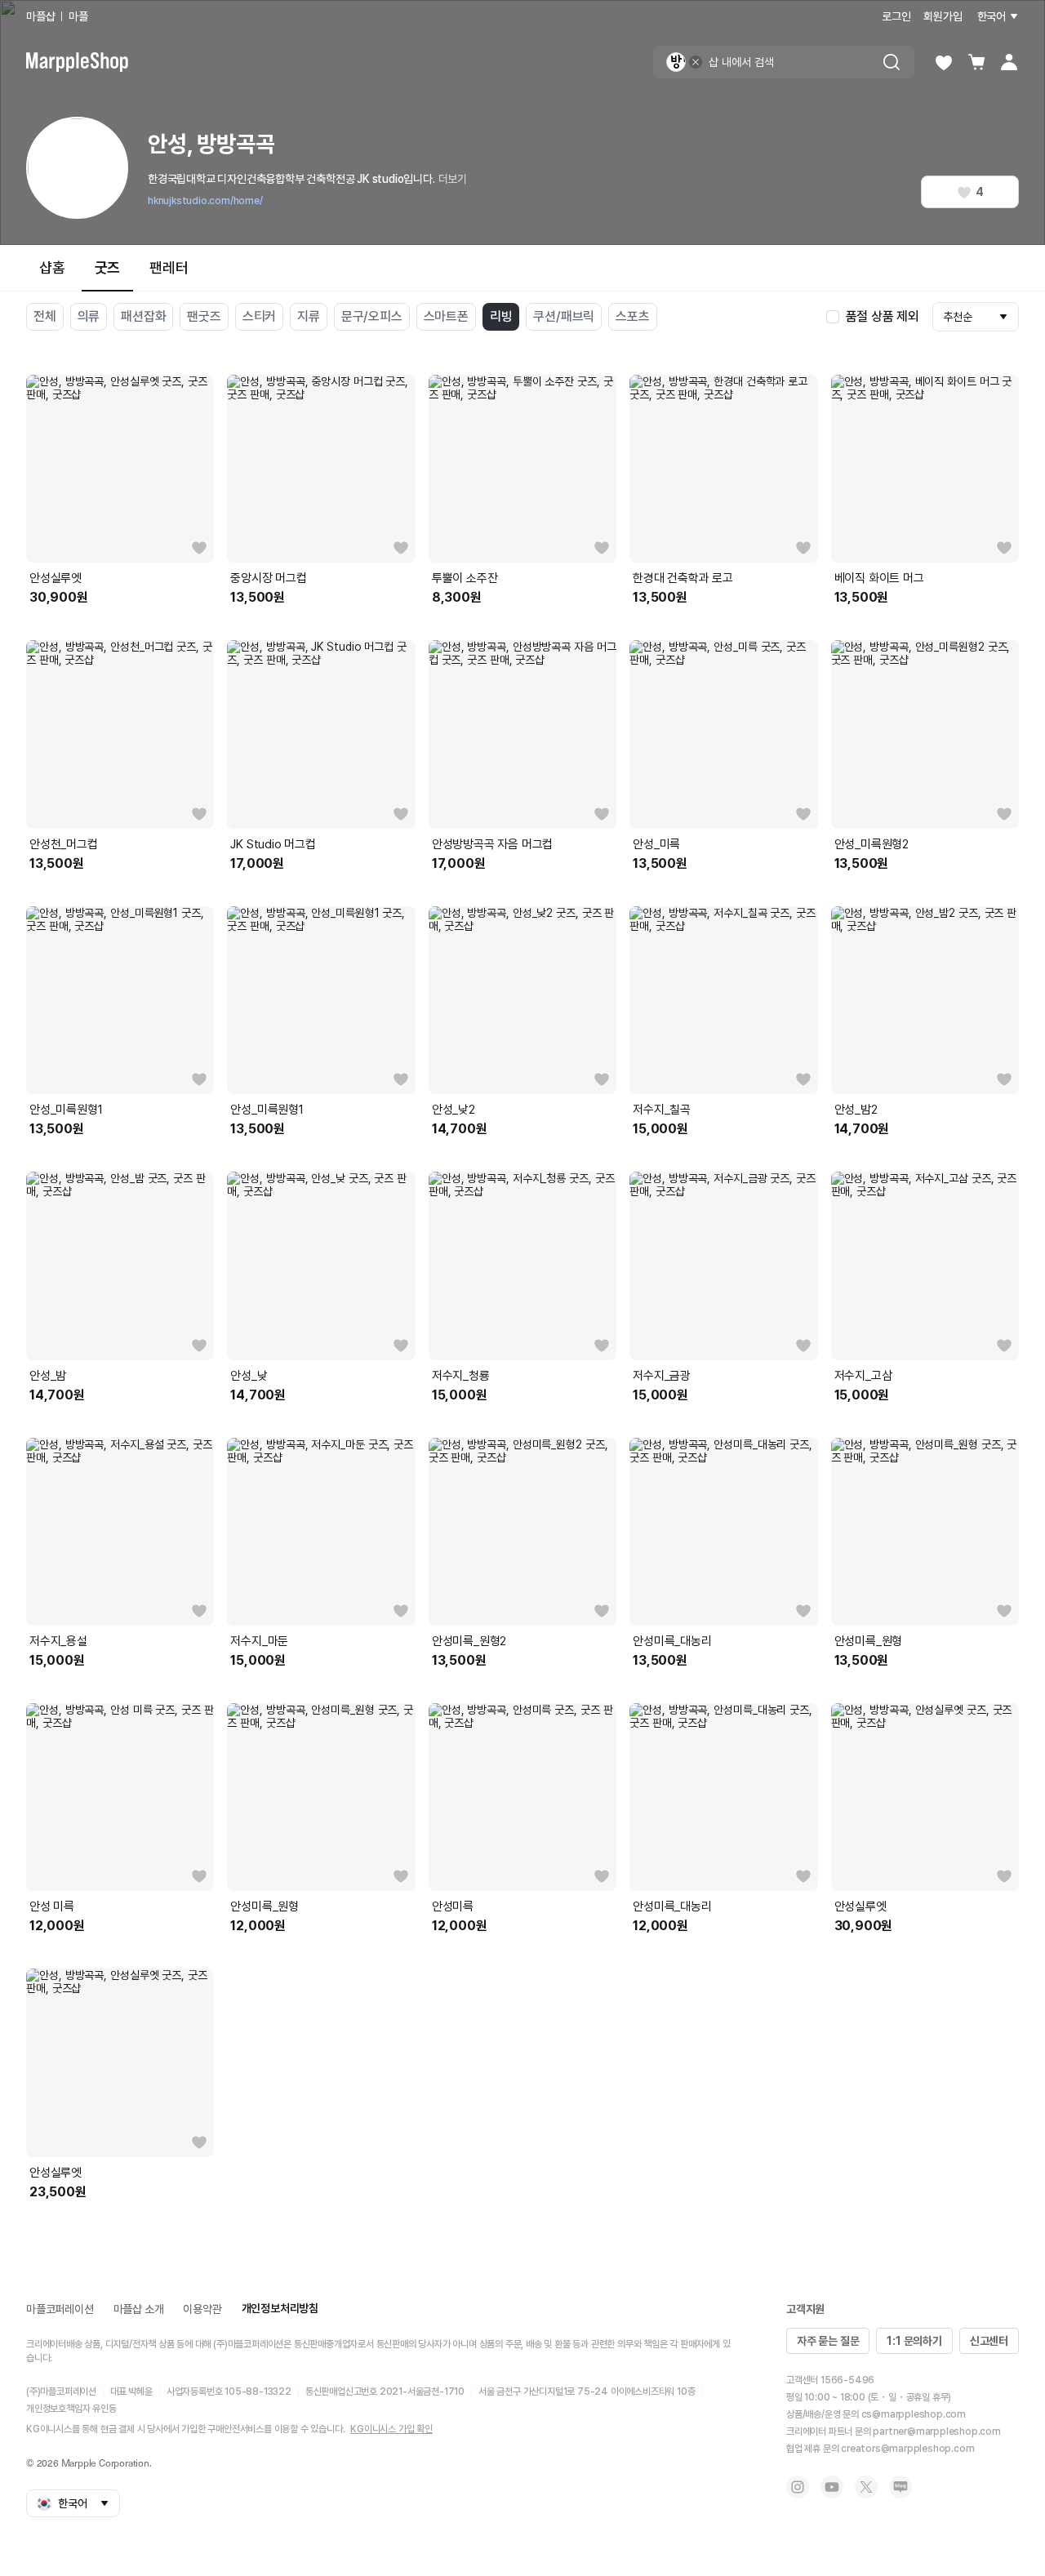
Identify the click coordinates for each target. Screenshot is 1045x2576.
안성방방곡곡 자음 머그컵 (492, 844)
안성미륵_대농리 (672, 1641)
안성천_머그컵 (64, 844)
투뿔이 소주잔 (465, 578)
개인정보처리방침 (280, 2308)
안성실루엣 (56, 578)
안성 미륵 (52, 1906)
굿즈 (108, 267)
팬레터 (169, 267)
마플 (78, 16)
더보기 (453, 179)
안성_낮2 (454, 1110)
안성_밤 (48, 1376)
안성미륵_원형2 (469, 1641)
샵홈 (52, 267)
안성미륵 (453, 1906)
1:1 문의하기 (914, 2341)
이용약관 (202, 2309)
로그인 (896, 16)
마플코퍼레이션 (60, 2309)
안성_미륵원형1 (66, 1110)
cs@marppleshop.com (914, 2414)
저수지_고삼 (863, 1376)
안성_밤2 (856, 1110)
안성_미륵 (656, 844)
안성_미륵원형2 (872, 844)
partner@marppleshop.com (936, 2431)
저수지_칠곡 (662, 1110)
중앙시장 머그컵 (268, 578)
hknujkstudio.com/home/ (205, 201)
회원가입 (943, 16)
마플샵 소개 (139, 2309)
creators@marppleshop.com (907, 2449)
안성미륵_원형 (869, 1641)
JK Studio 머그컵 (273, 844)
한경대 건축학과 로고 (683, 578)
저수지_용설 (58, 1641)
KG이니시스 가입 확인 (391, 2429)
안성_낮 (249, 1376)
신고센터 (989, 2341)
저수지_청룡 (461, 1376)
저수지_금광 (662, 1376)
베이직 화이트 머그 (879, 578)
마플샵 (40, 16)
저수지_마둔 (259, 1641)
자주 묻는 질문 (828, 2341)
